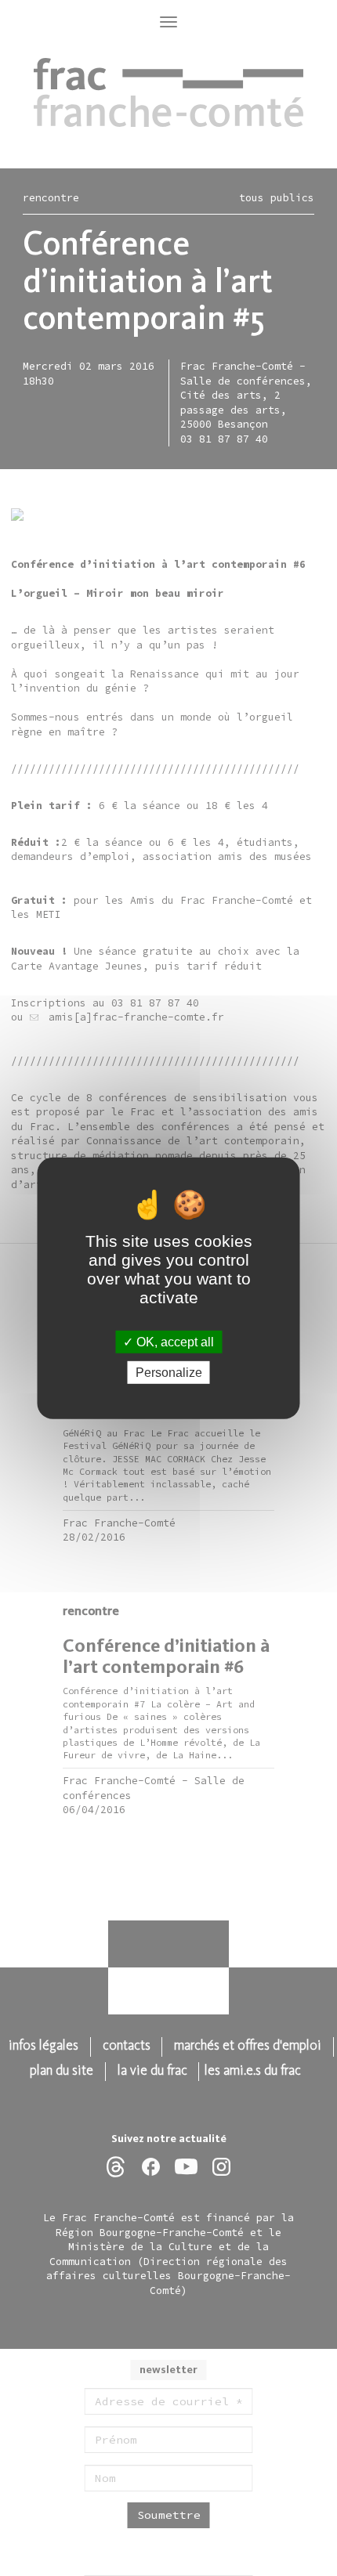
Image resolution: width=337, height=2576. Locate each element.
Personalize (169, 1373)
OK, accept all (174, 1341)
